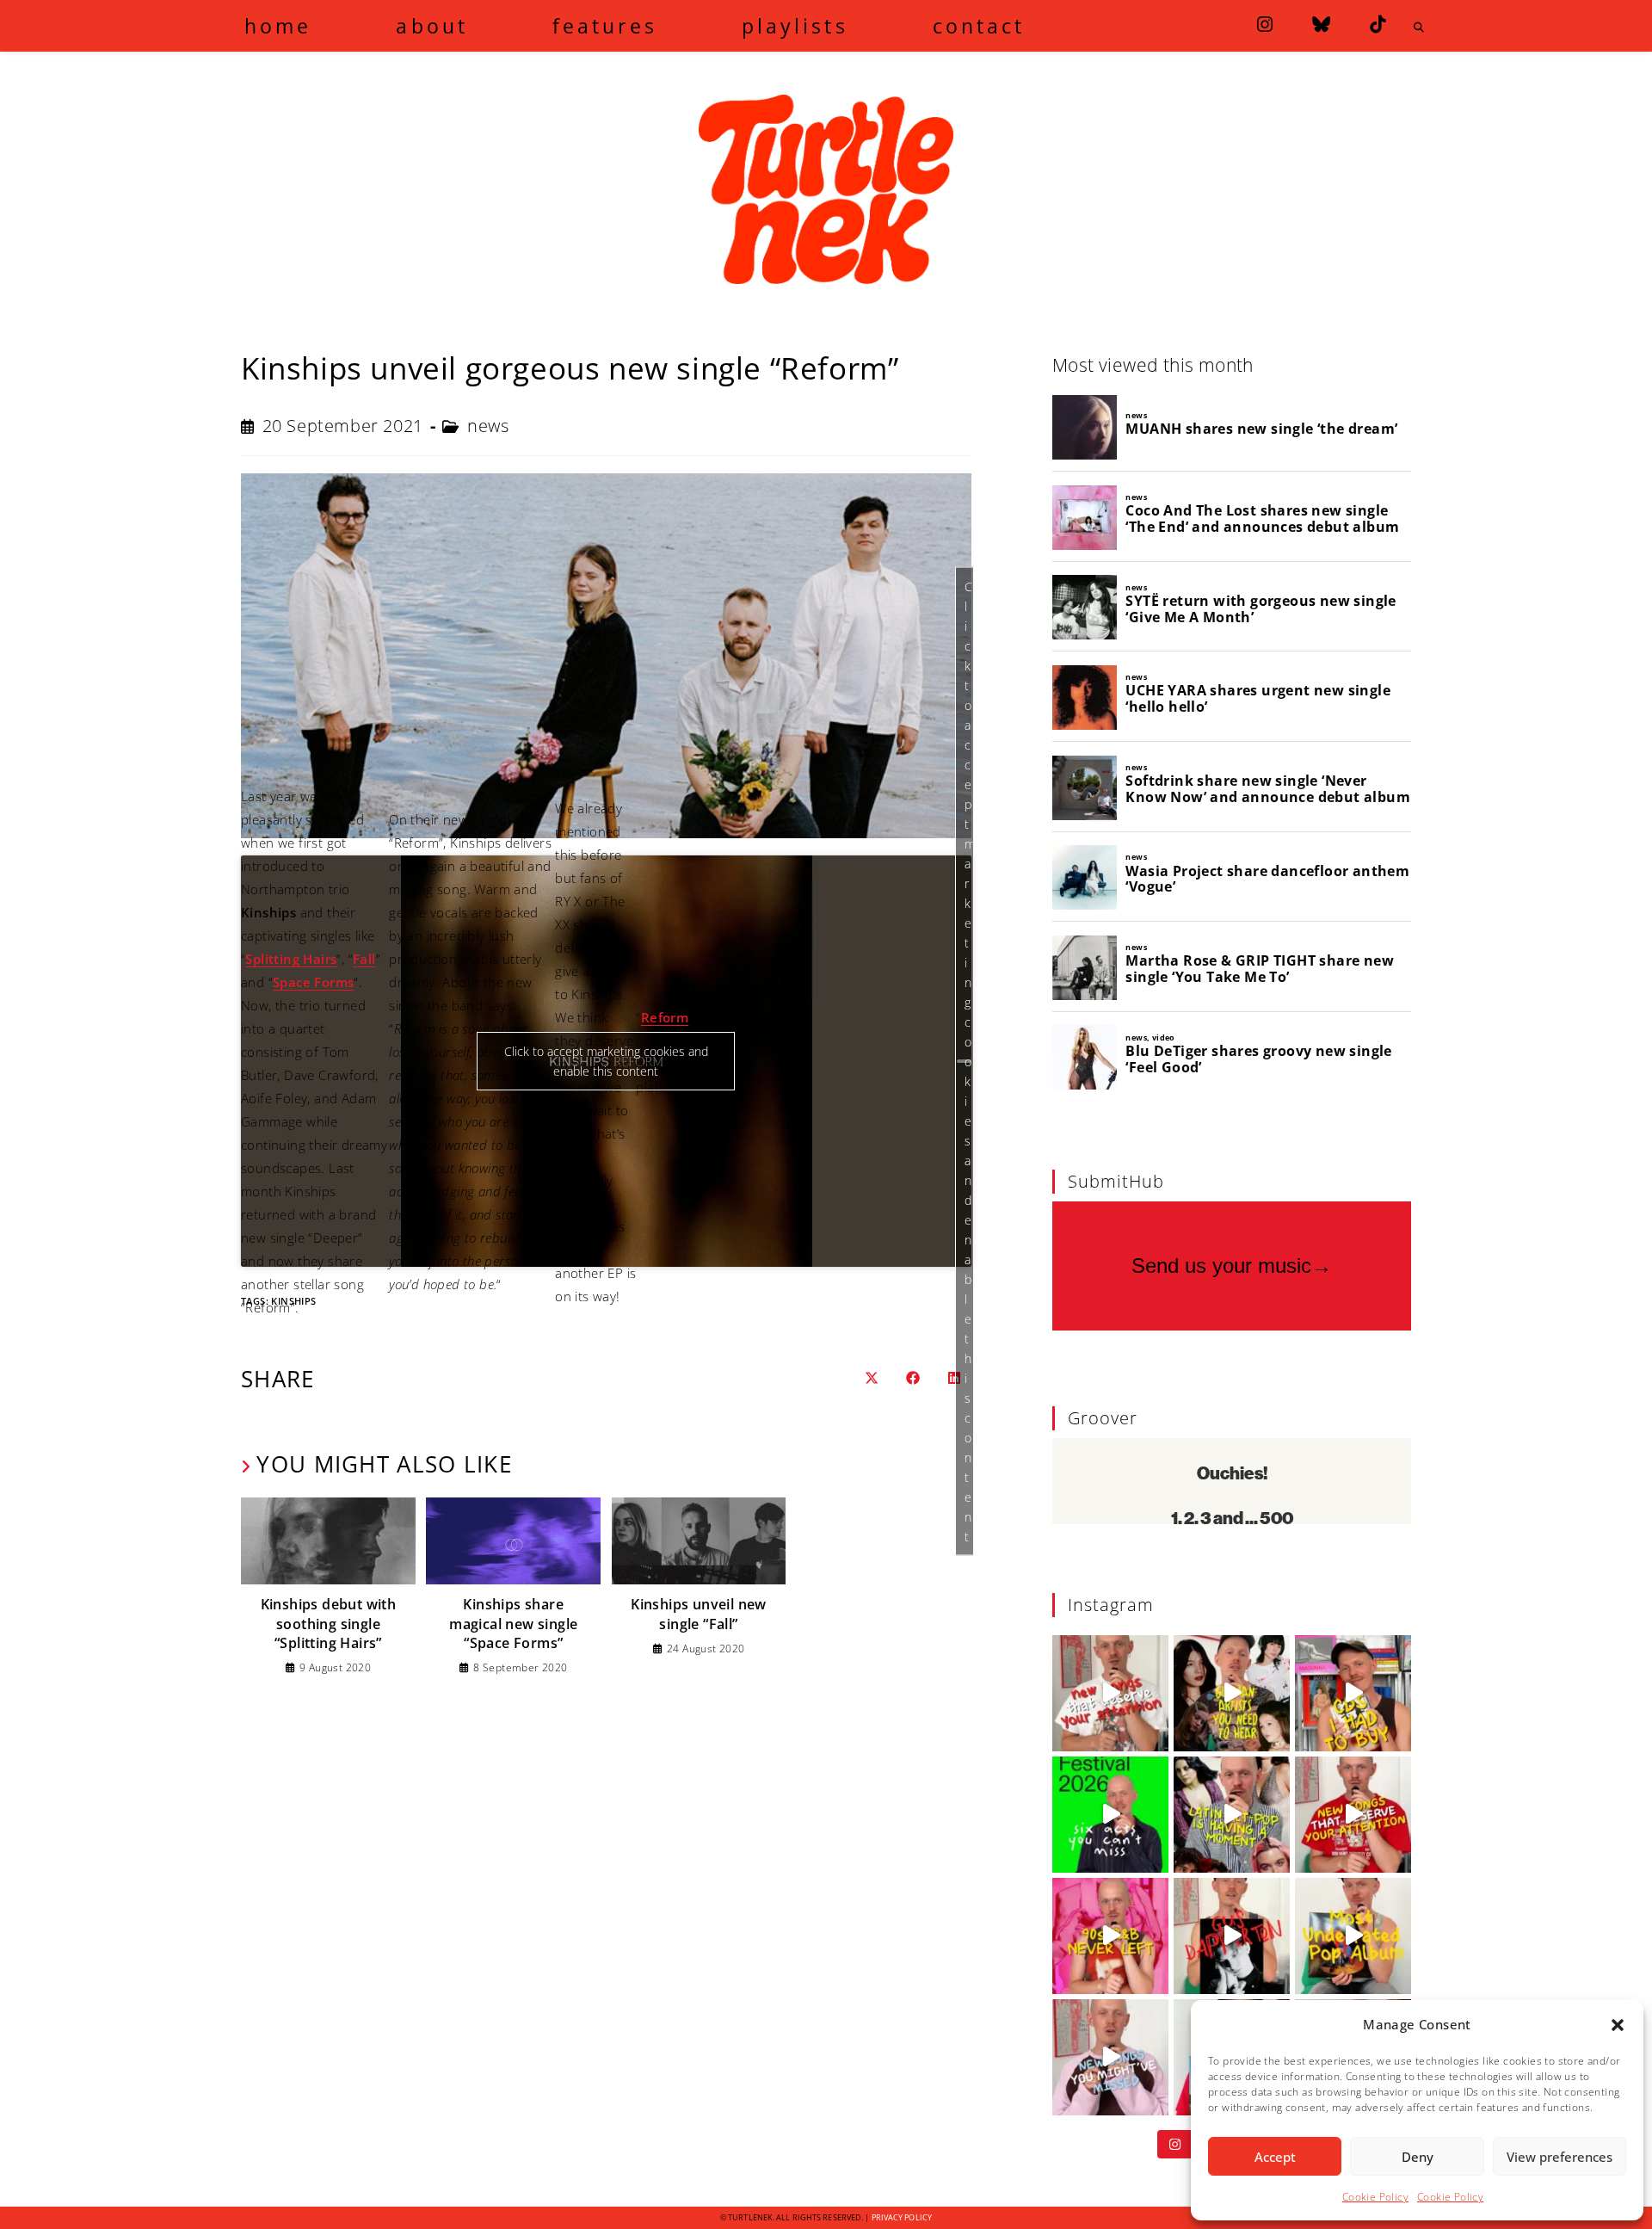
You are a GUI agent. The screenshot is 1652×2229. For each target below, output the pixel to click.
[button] (1618, 2025)
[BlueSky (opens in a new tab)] (1321, 25)
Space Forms (313, 982)
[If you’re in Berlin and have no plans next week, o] (1110, 1815)
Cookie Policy (1375, 2197)
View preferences (1560, 2157)
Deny (1418, 2157)
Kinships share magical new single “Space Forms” (513, 1624)
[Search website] (1419, 28)
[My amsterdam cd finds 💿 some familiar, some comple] (1353, 1693)
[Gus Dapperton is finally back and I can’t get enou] (1232, 1936)
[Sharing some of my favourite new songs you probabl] (1110, 2057)
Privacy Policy (902, 2217)
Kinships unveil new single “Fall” (699, 1614)
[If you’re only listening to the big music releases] (1110, 1693)
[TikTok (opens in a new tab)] (1378, 25)
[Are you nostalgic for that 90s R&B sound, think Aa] (1110, 1936)
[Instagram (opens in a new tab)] (1265, 25)
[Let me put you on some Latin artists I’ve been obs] (1232, 1815)
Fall (364, 959)
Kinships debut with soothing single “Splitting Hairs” (329, 1624)
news (488, 426)
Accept (1275, 2157)
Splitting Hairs (291, 959)
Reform (665, 1017)
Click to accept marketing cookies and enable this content (969, 1061)
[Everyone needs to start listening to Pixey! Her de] (1353, 1936)
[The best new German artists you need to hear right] (1232, 1693)
